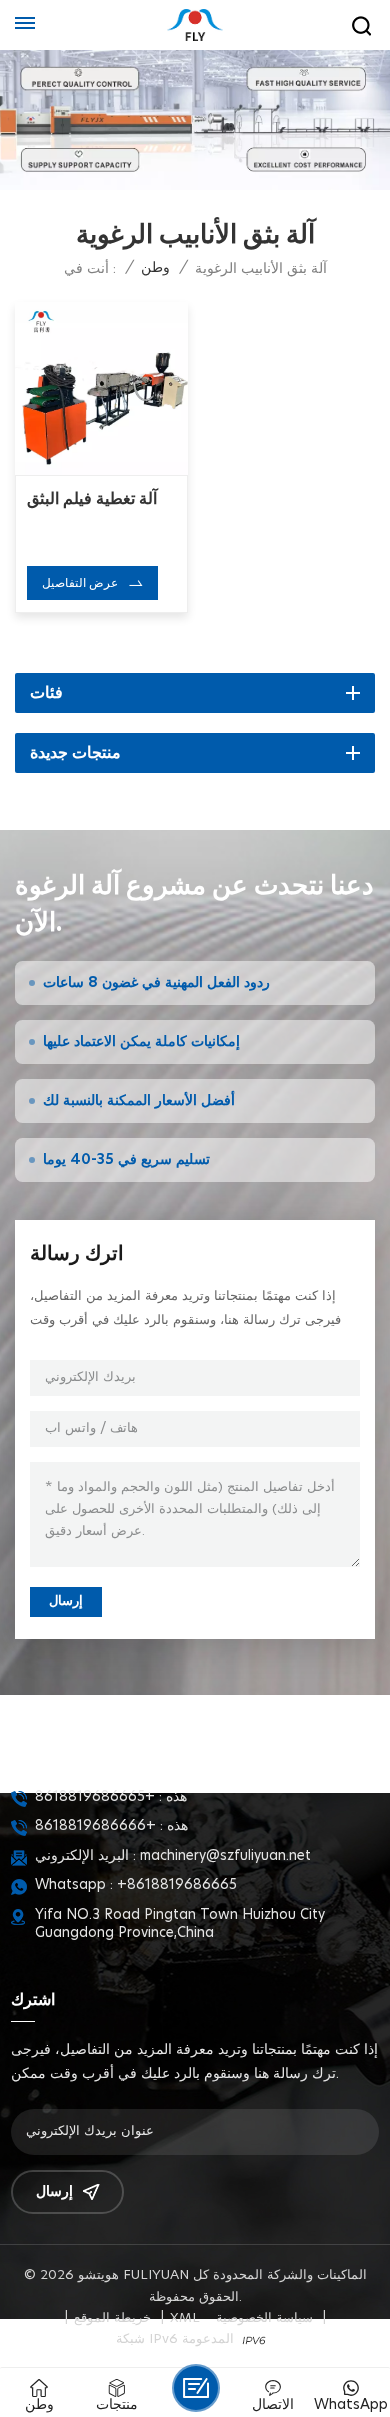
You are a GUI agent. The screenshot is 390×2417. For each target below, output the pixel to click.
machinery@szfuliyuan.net (225, 1856)
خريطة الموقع (112, 2318)
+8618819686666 (95, 1826)
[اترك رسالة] (196, 2388)
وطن (155, 268)
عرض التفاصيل (80, 583)
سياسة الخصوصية (264, 2318)
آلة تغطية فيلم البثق (92, 499)
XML (185, 2318)
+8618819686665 (95, 1797)
